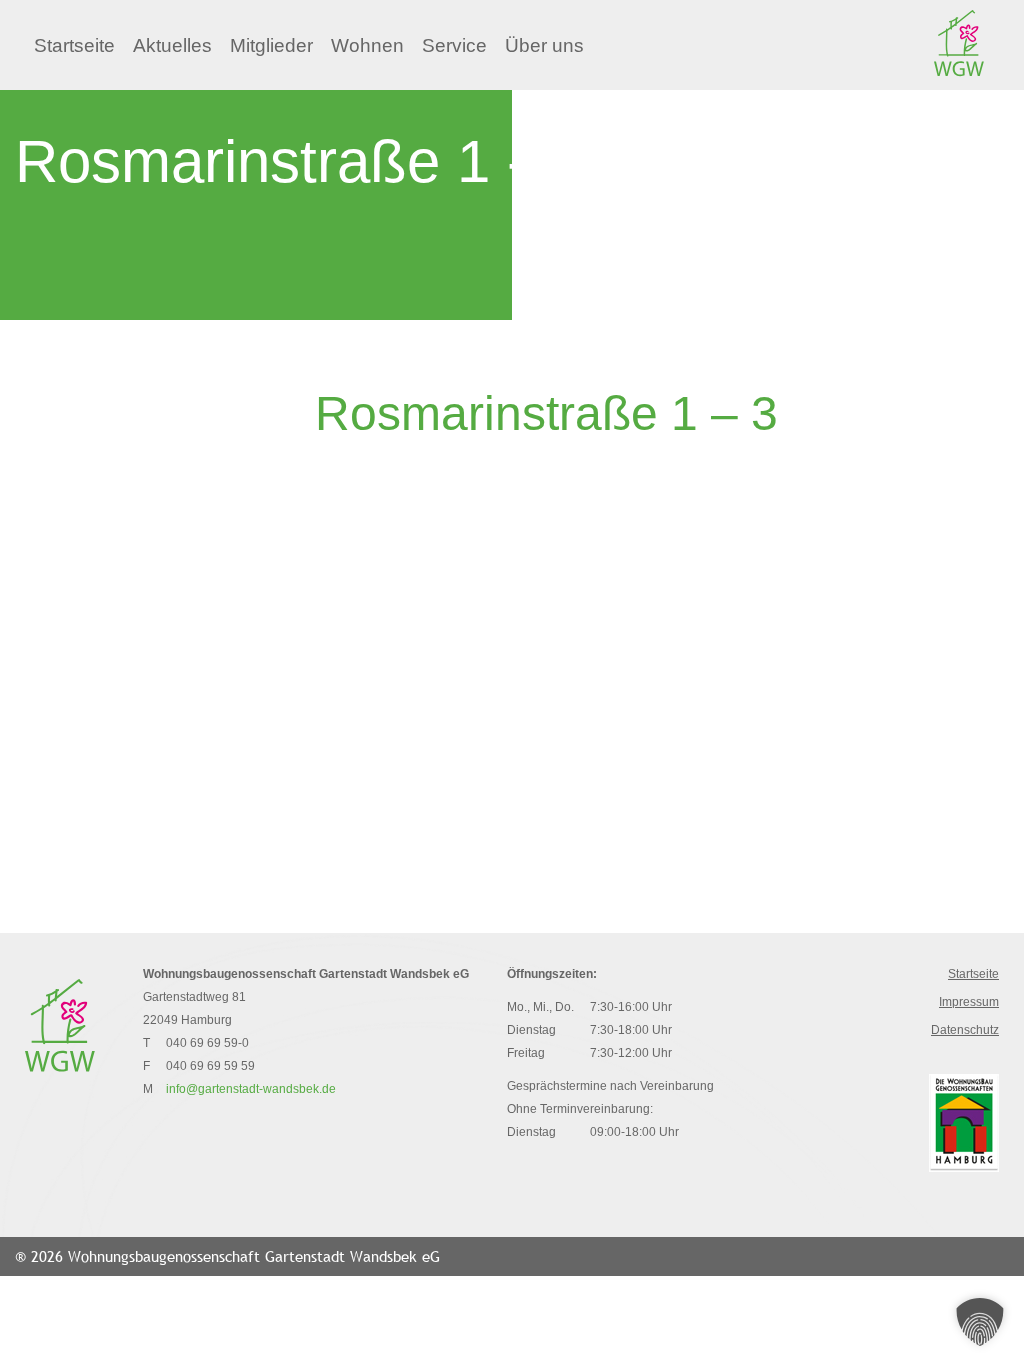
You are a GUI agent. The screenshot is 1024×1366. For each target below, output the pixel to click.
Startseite (74, 45)
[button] (980, 1322)
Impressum (969, 1002)
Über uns (544, 45)
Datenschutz (965, 1030)
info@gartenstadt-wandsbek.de (251, 1089)
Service (454, 45)
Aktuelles (172, 45)
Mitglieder (271, 45)
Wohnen (367, 45)
